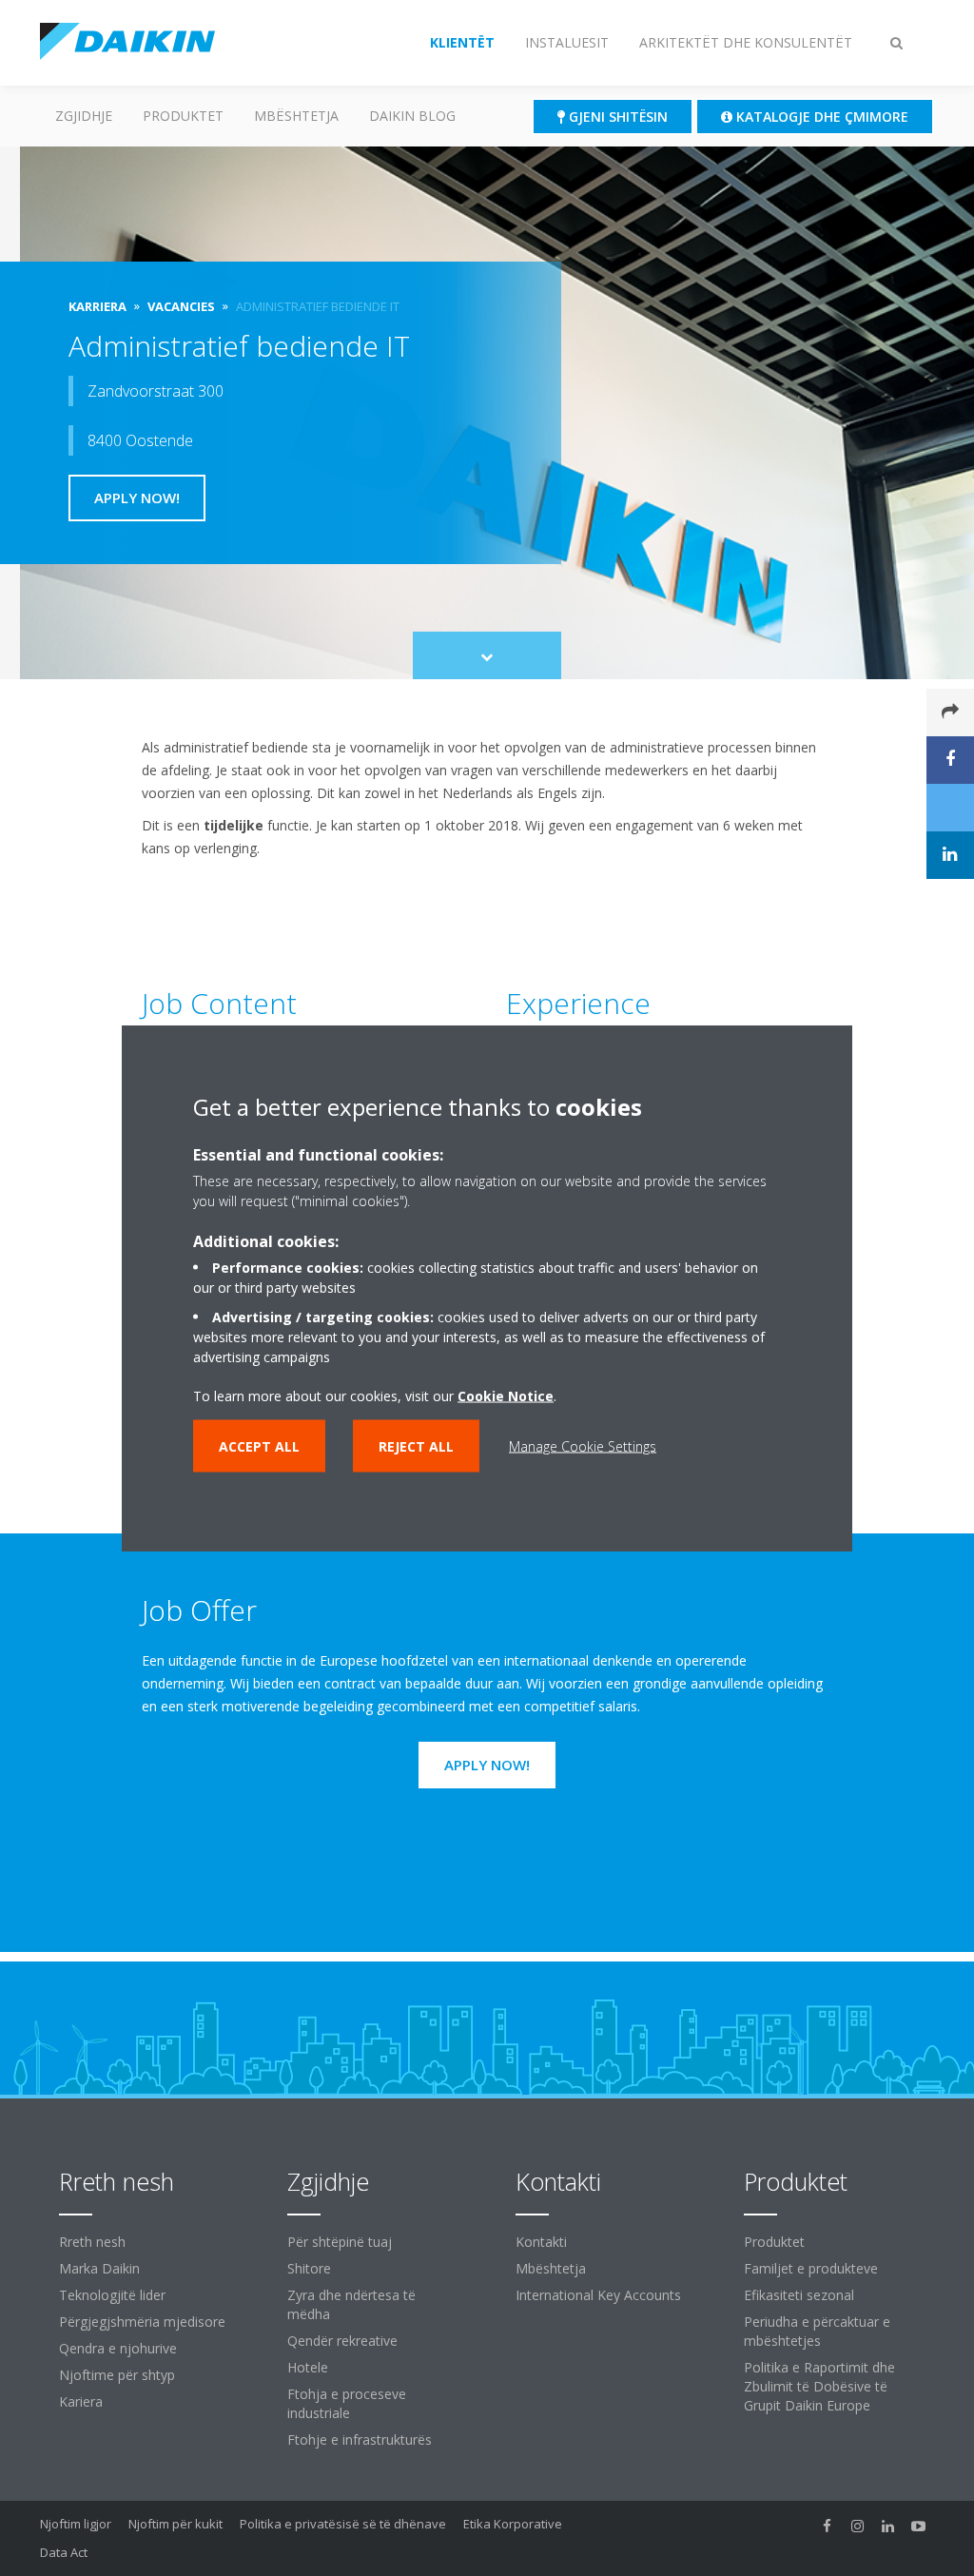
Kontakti (541, 2242)
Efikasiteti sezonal (799, 2295)
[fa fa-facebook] (828, 2526)
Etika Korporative (513, 2524)
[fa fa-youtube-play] (919, 2526)
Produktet (183, 116)
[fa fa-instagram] (858, 2526)
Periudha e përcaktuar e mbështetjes (817, 2331)
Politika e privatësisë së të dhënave (343, 2524)
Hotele (308, 2367)
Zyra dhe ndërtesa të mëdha (351, 2304)
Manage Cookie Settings (583, 1446)
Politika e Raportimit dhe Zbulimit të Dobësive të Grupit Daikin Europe (819, 2386)
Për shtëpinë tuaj (340, 2242)
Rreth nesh (92, 2242)
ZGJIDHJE (84, 116)
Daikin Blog (412, 116)
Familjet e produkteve (811, 2268)
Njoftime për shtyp (117, 2375)
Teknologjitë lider (112, 2295)
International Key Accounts (598, 2295)
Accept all (259, 1446)
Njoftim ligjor (76, 2524)
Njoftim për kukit (175, 2524)
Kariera (81, 2401)
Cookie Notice (506, 1396)
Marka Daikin (99, 2268)
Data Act (64, 2552)
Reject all (416, 1446)
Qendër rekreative (342, 2341)
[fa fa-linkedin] (888, 2526)
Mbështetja (296, 116)
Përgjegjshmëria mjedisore (142, 2322)
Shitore (309, 2268)
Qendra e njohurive (118, 2348)
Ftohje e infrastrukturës (360, 2439)
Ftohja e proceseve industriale (347, 2403)
